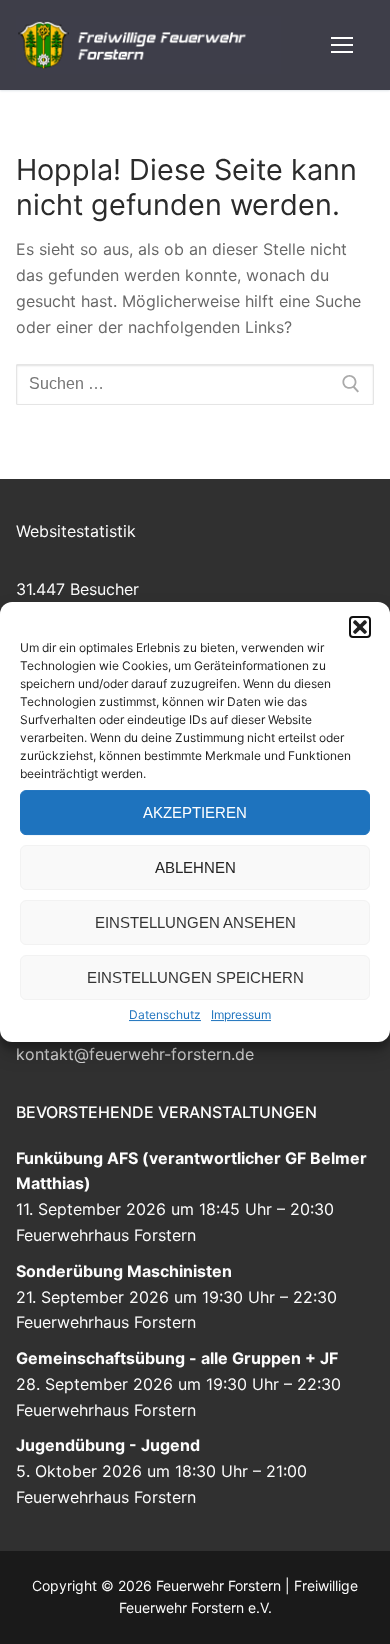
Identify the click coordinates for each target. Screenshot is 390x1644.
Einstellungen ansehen (195, 922)
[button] (360, 627)
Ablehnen (195, 867)
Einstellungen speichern (195, 977)
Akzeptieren (195, 812)
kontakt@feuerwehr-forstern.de (135, 1054)
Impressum (241, 1014)
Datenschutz (165, 1014)
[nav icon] (342, 45)
